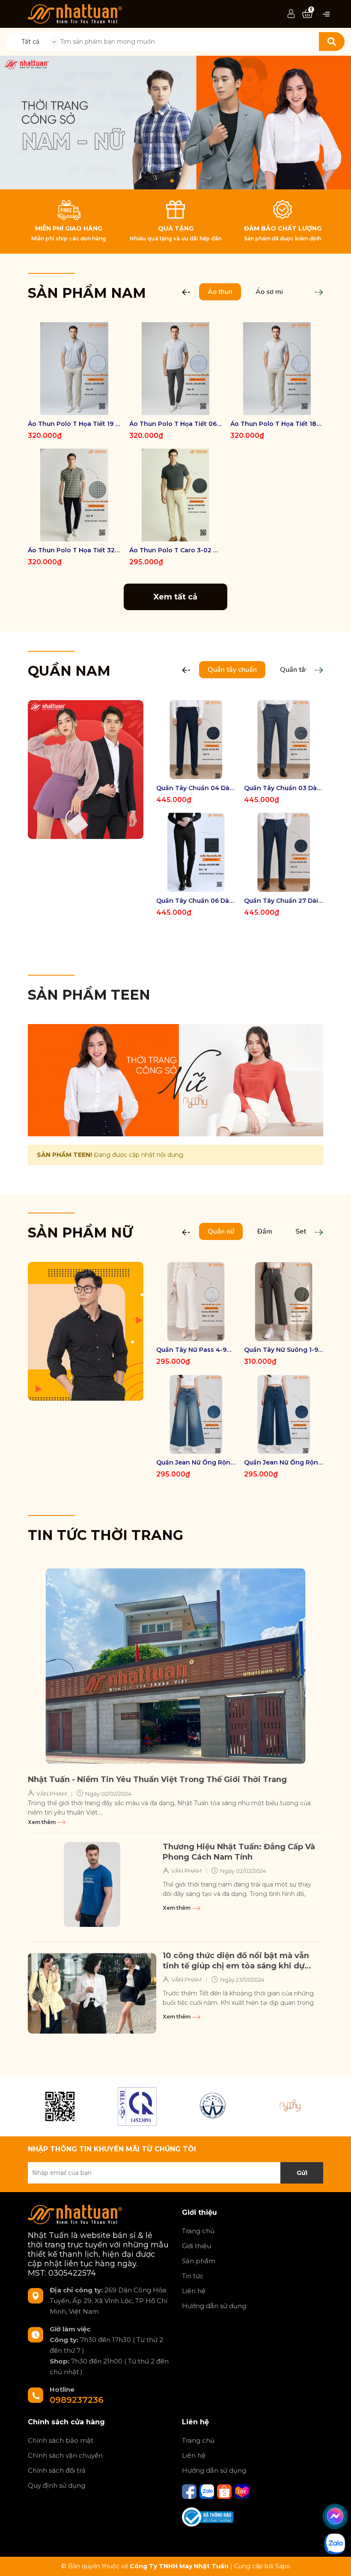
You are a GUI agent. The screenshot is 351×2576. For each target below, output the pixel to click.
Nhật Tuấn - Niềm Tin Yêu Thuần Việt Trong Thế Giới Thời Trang (157, 1779)
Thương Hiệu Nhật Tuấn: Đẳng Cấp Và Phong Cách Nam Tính (239, 1852)
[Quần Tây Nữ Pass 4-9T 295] (196, 1301)
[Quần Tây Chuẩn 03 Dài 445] (284, 740)
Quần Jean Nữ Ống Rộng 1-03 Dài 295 (196, 1462)
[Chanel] (60, 2106)
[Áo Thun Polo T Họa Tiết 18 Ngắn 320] (277, 369)
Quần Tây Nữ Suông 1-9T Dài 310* (284, 1350)
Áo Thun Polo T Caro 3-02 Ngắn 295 (176, 550)
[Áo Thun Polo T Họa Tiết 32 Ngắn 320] (74, 495)
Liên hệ (194, 2291)
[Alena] (175, 123)
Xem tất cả (175, 597)
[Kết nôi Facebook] (190, 2491)
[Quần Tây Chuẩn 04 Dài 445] (196, 740)
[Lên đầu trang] (336, 2561)
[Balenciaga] (291, 2106)
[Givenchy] (214, 2106)
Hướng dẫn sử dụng (214, 2306)
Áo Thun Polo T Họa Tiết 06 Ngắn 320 (176, 424)
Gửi (302, 2173)
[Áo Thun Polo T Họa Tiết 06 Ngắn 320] (176, 369)
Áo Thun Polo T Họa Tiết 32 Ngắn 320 (74, 550)
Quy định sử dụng (57, 2485)
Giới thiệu (196, 2246)
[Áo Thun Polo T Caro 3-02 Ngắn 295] (176, 495)
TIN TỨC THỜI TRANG (106, 1535)
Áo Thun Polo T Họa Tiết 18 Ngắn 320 (277, 424)
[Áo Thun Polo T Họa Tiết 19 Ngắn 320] (74, 369)
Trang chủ (198, 2231)
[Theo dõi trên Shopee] (225, 2491)
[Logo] (75, 13)
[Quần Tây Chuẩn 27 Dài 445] (284, 852)
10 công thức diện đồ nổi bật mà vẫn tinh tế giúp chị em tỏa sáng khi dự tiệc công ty (236, 1961)
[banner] (86, 769)
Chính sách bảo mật (61, 2440)
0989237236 (77, 2400)
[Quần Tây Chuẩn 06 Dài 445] (196, 852)
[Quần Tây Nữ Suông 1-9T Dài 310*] (284, 1301)
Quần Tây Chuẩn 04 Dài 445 (196, 788)
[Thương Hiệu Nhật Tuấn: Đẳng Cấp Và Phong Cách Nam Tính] (92, 1884)
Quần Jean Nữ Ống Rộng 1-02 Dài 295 (284, 1462)
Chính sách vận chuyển (65, 2455)
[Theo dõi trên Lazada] (242, 2491)
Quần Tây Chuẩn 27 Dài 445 (284, 901)
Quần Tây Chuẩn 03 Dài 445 (284, 788)
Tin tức (193, 2276)
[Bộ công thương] (208, 2516)
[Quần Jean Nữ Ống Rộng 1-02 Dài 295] (284, 1414)
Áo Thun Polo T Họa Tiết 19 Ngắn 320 (74, 424)
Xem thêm (42, 1822)
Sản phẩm (199, 2261)
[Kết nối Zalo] (208, 2491)
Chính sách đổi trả (57, 2470)
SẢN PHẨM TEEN (89, 995)
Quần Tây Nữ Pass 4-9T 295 (196, 1350)
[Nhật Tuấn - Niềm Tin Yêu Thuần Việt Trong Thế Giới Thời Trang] (175, 1666)
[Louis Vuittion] (137, 2106)
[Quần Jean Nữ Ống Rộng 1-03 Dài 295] (196, 1414)
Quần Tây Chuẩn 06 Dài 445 (196, 901)
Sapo (283, 2566)
